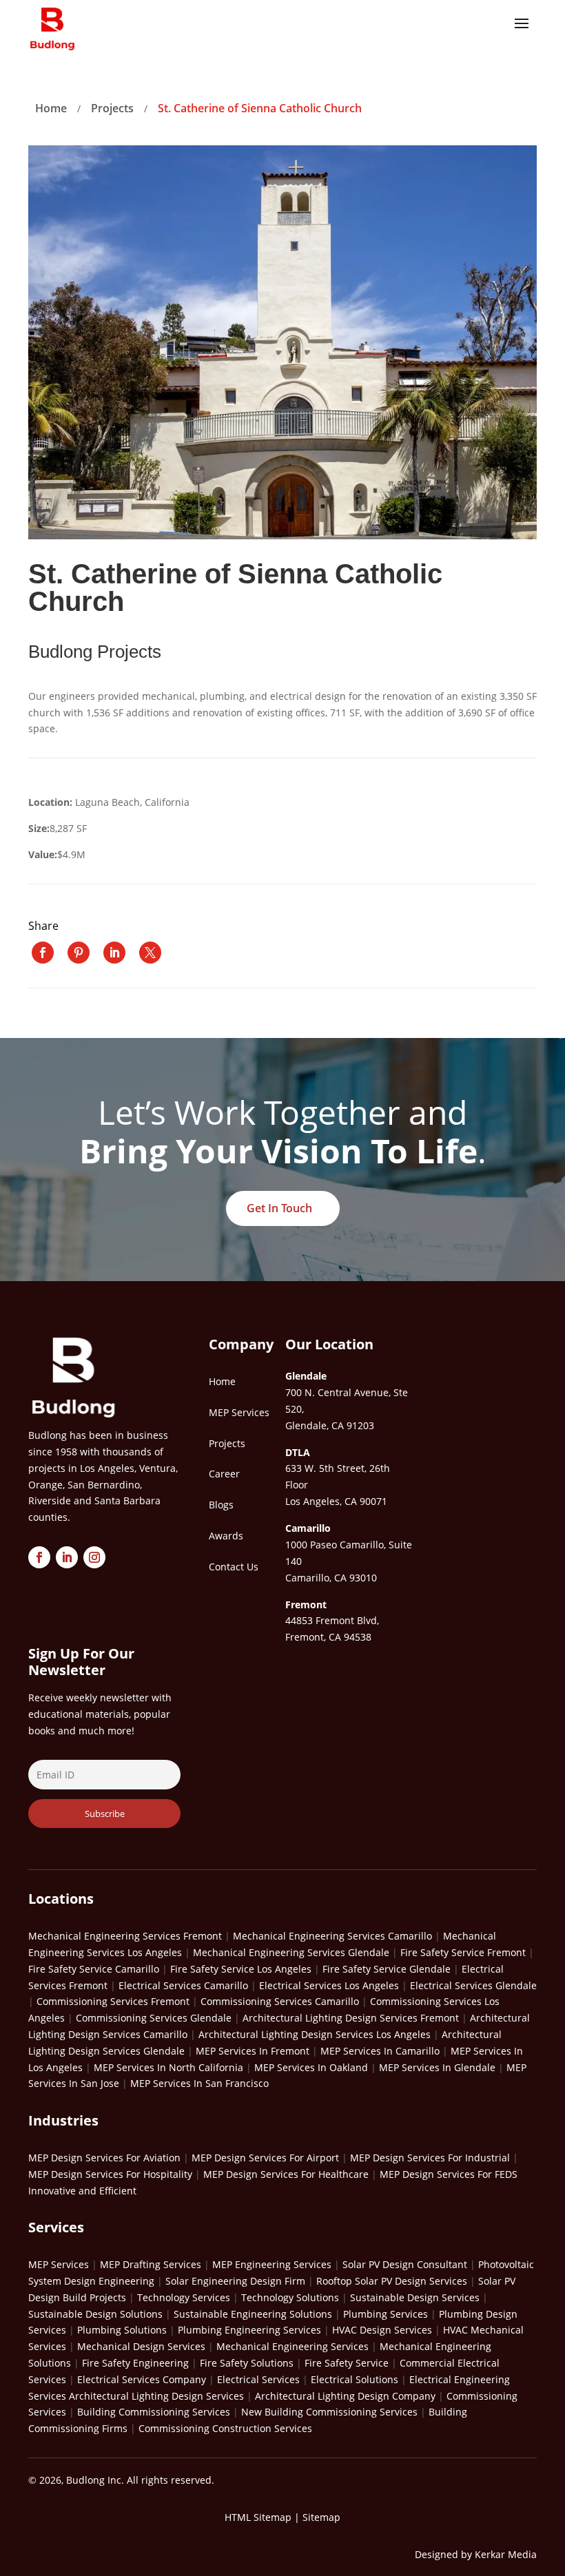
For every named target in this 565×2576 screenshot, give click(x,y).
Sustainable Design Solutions (95, 2314)
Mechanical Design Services (141, 2346)
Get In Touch (279, 1208)
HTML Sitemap (258, 2517)
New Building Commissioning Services (329, 2412)
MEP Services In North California (168, 2067)
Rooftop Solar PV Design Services (392, 2281)
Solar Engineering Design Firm (235, 2281)
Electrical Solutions (355, 2379)
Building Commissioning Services (154, 2412)
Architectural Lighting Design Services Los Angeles (315, 2034)
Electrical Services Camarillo (183, 1985)
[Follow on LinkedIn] (67, 1557)
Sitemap (321, 2517)
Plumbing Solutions (122, 2330)
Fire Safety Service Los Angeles (241, 1969)
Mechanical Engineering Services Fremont (125, 1936)
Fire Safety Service (347, 2363)
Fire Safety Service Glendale (387, 1969)
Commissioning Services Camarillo (280, 2001)
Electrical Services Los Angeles (329, 1985)
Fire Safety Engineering (135, 2363)
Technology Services (184, 2297)
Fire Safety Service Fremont (463, 1952)
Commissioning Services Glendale (154, 2018)
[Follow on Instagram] (94, 1557)
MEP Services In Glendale (437, 2067)
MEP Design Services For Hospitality (110, 2174)
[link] (43, 953)
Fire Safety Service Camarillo (94, 1969)
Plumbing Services (386, 2314)
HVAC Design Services (382, 2330)
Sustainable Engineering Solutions (253, 2314)
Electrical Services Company (142, 2379)
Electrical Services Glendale (473, 1985)
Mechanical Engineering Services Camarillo (332, 1936)
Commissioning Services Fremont (113, 2001)
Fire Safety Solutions (247, 2363)
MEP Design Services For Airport (265, 2158)
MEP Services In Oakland (311, 2067)
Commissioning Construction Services (225, 2428)
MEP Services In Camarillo (380, 2051)
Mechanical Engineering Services (292, 2346)
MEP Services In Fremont (253, 2051)
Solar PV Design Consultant (405, 2264)
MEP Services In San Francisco (199, 2083)
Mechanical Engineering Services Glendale (291, 1952)
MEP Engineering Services (272, 2264)
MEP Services (59, 2264)
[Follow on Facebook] (39, 1557)
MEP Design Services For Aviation (104, 2158)
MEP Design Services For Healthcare (286, 2174)
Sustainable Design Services (415, 2297)
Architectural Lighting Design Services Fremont (351, 2018)
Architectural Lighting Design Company (345, 2396)
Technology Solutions (290, 2297)
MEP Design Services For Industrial (430, 2158)
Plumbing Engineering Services (249, 2330)
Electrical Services (258, 2379)
